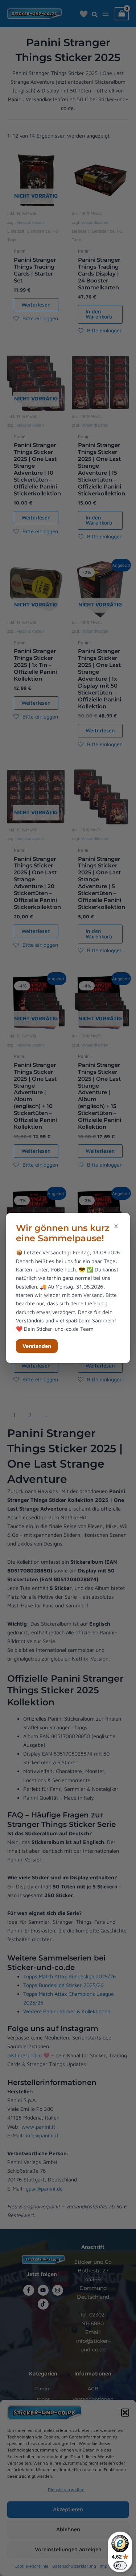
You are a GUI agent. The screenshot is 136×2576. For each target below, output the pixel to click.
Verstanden (37, 1346)
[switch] (120, 2565)
